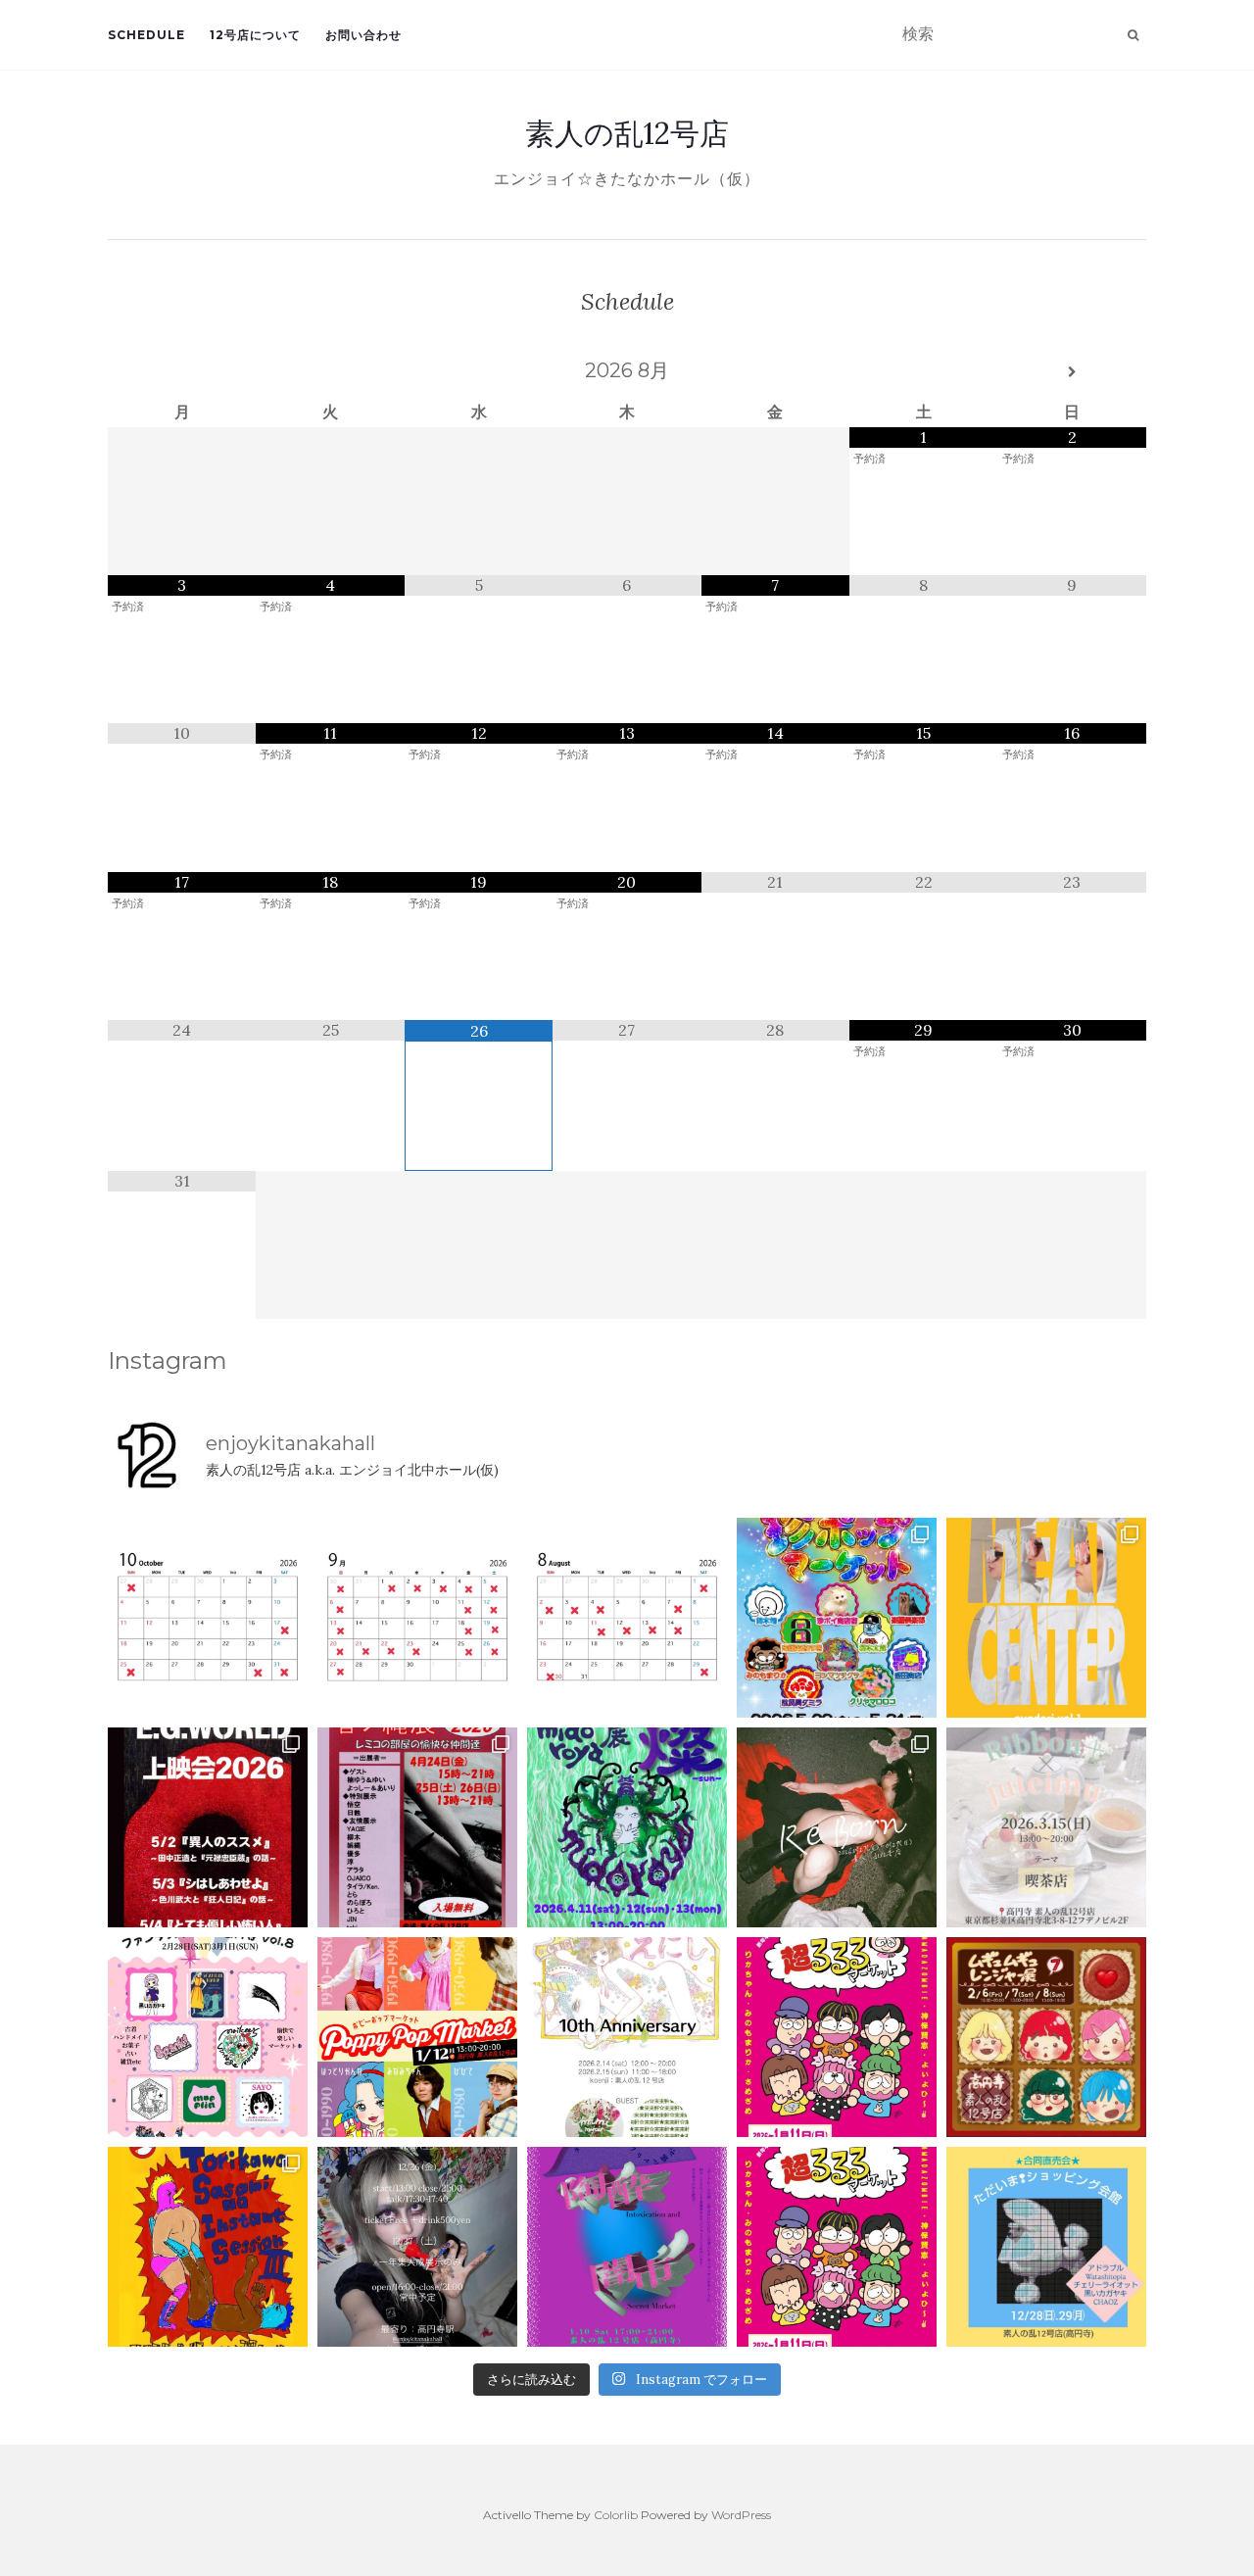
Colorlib (616, 2515)
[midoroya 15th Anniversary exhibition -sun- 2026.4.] (627, 1827)
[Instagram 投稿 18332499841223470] (1046, 1618)
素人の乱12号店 (627, 133)
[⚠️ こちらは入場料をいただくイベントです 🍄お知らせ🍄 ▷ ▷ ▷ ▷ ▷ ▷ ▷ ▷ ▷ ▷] (208, 2247)
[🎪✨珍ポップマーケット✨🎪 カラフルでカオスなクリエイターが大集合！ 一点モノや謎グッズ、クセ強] (837, 1618)
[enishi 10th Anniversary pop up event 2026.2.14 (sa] (627, 2037)
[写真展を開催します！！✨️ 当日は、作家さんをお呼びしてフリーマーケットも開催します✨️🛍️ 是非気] (837, 1827)
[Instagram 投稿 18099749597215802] (417, 1618)
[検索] (1133, 35)
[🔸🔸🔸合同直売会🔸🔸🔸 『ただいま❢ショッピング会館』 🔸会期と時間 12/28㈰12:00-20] (1046, 2247)
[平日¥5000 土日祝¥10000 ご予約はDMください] (627, 1618)
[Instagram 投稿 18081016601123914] (208, 1827)
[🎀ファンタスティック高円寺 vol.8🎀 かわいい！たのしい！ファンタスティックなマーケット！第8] (208, 2037)
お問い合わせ (363, 35)
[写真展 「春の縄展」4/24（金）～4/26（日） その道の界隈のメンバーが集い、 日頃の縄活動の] (417, 1827)
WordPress (741, 2515)
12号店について (255, 35)
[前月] (182, 372)
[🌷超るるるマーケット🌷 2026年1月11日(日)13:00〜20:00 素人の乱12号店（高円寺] (837, 2037)
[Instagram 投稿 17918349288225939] (208, 1618)
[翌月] (1072, 372)
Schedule (146, 35)
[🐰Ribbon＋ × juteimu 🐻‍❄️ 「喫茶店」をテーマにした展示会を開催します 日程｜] (1046, 1827)
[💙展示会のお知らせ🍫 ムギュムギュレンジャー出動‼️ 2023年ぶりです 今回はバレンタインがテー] (1046, 2037)
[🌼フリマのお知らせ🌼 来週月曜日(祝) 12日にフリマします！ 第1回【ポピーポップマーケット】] (417, 2037)
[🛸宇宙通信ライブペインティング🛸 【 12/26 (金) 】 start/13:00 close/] (417, 2247)
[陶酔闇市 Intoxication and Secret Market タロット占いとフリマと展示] (627, 2247)
